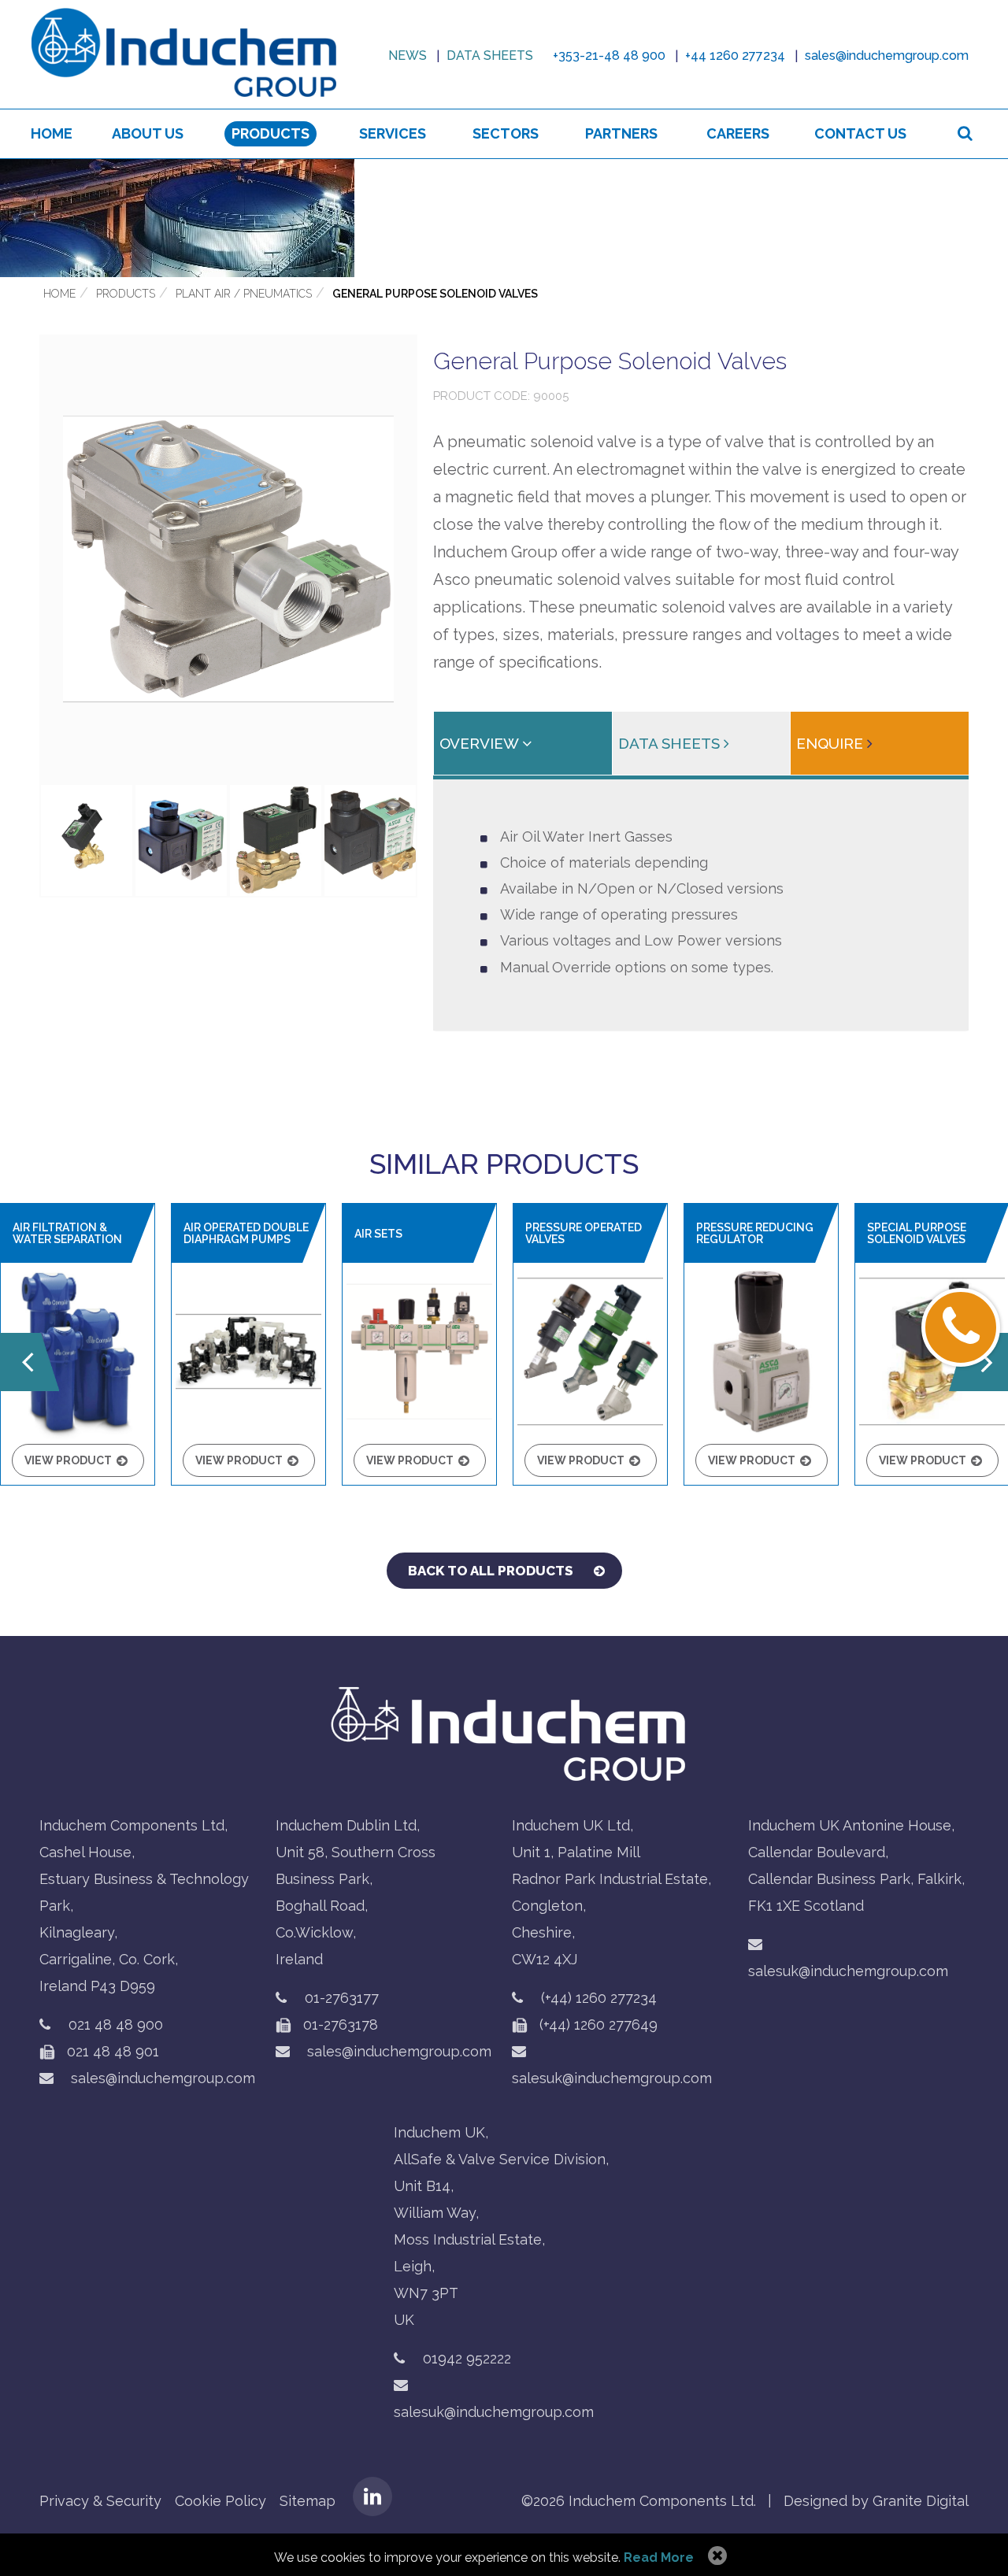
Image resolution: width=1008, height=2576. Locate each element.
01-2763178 (339, 2025)
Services (393, 133)
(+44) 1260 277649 (597, 2025)
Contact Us (860, 133)
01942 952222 (467, 2358)
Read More (659, 2557)
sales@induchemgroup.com (161, 2078)
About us (148, 133)
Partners (621, 133)
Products (271, 133)
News (408, 56)
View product (68, 1460)
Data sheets (490, 56)
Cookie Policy (220, 2501)
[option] (504, 218)
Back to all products (491, 1571)
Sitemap (308, 2501)
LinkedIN (372, 2496)
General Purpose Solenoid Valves (435, 294)
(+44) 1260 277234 (599, 1998)
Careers (738, 133)
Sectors (506, 133)
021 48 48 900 (116, 2025)
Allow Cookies (715, 2556)
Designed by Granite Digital (876, 2501)
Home (52, 133)
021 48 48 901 (111, 2051)
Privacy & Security (100, 2501)
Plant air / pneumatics (244, 294)
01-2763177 (342, 1998)
